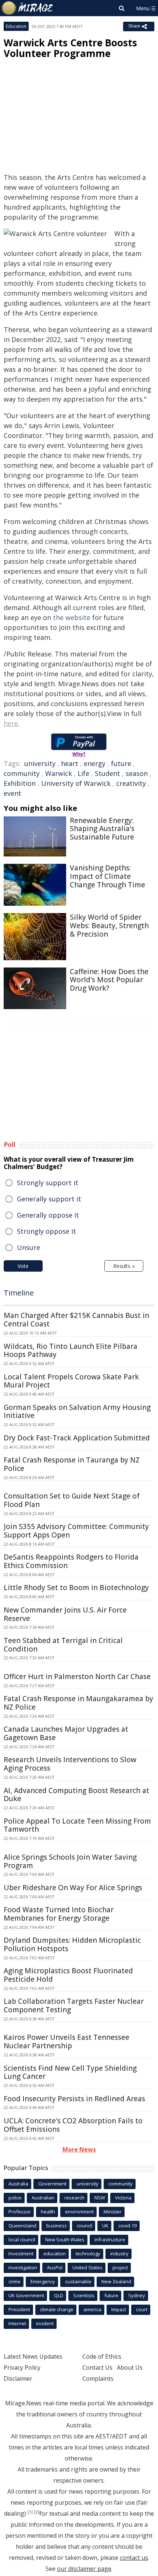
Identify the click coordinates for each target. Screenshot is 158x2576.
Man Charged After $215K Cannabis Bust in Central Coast (76, 1320)
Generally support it (49, 1199)
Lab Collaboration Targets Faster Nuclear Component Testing (74, 2005)
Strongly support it (48, 1183)
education (55, 2253)
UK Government (26, 2295)
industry (119, 2253)
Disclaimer (18, 2379)
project (120, 2267)
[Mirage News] (28, 8)
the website (72, 617)
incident (45, 2323)
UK (105, 2226)
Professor (20, 2212)
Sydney (137, 2295)
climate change (57, 2309)
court (142, 2309)
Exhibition (20, 783)
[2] (37, 2512)
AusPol (55, 2267)
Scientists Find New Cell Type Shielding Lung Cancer (70, 2072)
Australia (18, 2184)
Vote (23, 1266)
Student (107, 773)
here (11, 723)
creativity (131, 783)
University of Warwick (76, 783)
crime (15, 2281)
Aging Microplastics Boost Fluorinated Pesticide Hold (68, 1975)
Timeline (19, 1293)
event (12, 793)
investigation (23, 2267)
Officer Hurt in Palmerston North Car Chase (77, 1677)
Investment (21, 2253)
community (22, 773)
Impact (119, 2309)
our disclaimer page (84, 2569)
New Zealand (116, 2281)
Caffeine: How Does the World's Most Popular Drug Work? (109, 980)
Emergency (43, 2281)
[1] (30, 2512)
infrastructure (110, 2240)
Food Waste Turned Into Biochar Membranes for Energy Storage (59, 1914)
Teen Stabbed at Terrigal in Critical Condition (63, 1645)
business (57, 2226)
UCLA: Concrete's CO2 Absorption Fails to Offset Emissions (73, 2125)
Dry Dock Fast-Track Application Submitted (77, 1438)
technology (88, 2253)
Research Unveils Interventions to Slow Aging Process (70, 1764)
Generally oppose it (48, 1215)
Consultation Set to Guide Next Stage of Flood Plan (72, 1500)
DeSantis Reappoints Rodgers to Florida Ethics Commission (71, 1561)
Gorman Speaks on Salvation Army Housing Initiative (77, 1412)
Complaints (98, 2379)
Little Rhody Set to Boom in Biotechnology (76, 1588)
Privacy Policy (22, 2367)
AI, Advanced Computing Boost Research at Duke (76, 1795)
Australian (43, 2198)
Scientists (84, 2295)
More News (79, 2149)
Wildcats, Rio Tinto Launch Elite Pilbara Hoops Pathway (71, 1351)
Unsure (28, 1247)
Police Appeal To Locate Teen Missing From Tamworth (77, 1825)
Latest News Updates (33, 2356)
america (92, 2309)
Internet (17, 2323)
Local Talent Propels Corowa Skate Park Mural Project (71, 1381)
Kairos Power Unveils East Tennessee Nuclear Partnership (67, 2041)
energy (95, 763)
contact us (134, 2558)
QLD (59, 2295)
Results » (124, 1266)
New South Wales (65, 2240)
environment (79, 2212)
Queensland (22, 2226)
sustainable (78, 2281)
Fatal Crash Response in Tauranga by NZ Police (72, 1464)
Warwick (59, 773)
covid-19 (128, 2226)
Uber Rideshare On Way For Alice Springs (73, 1888)
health (48, 2212)
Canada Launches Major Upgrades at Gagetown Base (66, 1733)
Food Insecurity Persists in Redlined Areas (74, 2099)
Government (52, 2184)
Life (83, 773)
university (40, 763)
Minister (113, 2212)
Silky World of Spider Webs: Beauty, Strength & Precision (109, 926)
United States (87, 2267)
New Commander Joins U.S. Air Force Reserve (65, 1614)
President (19, 2309)
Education (16, 26)
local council (22, 2240)
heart (70, 763)
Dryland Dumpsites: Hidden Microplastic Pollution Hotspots (72, 1944)
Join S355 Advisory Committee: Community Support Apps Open (76, 1531)
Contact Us (97, 2367)
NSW (100, 2198)
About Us (130, 2367)
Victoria (123, 2198)
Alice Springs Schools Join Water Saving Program (70, 1861)
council (85, 2226)
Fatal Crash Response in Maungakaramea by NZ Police (78, 1703)
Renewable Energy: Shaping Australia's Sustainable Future (102, 829)
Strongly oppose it (46, 1231)
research (74, 2198)
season (137, 773)
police (15, 2198)
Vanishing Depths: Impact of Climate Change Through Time (107, 876)
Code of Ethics (102, 2356)
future (121, 763)
